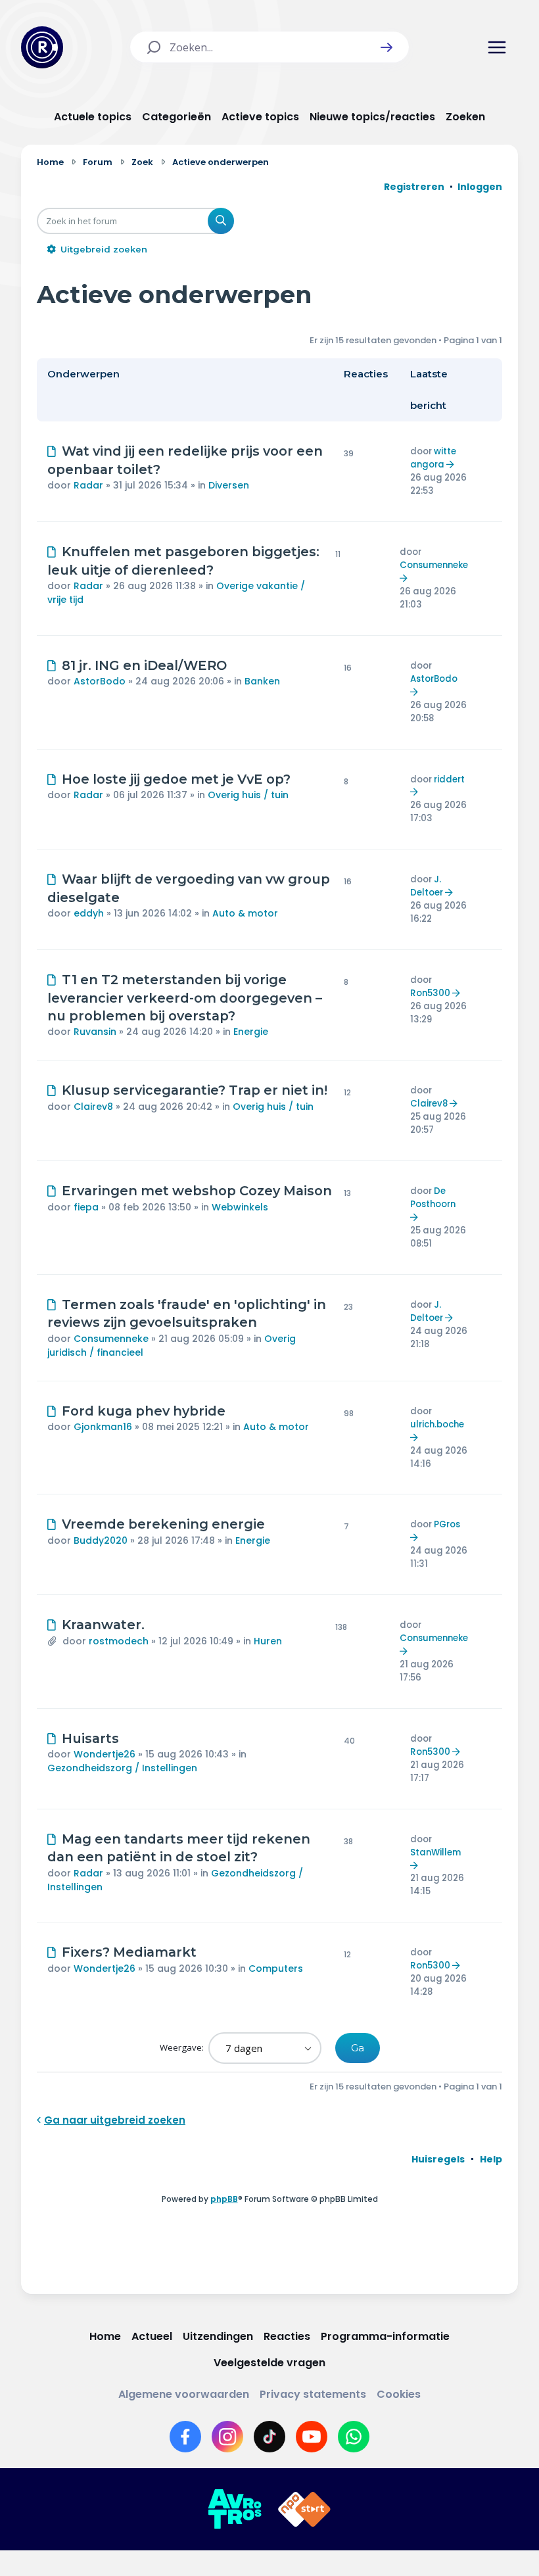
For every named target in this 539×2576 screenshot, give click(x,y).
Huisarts (90, 1738)
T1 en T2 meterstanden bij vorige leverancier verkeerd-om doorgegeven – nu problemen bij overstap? (185, 998)
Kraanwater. (103, 1625)
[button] (387, 47)
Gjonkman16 (103, 1427)
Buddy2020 (101, 1540)
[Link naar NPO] (304, 2510)
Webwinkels (240, 1207)
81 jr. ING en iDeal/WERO (144, 665)
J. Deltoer (427, 886)
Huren (268, 1641)
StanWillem (435, 1852)
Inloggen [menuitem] (480, 187)
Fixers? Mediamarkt (129, 1952)
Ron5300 (430, 993)
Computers (276, 1968)
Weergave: (183, 2047)
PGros (447, 1524)
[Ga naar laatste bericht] (452, 465)
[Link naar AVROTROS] (235, 2510)
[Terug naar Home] (42, 47)
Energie (251, 1032)
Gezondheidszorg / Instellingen (122, 1768)
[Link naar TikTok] (269, 2437)
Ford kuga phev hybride (144, 1411)
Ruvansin (95, 1032)
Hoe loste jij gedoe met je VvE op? (176, 779)
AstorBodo (100, 681)
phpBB (224, 2199)
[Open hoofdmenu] (497, 47)
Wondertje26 (105, 1754)
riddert (449, 779)
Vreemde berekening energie (163, 1524)
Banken (262, 681)
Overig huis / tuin (248, 795)
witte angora (433, 458)
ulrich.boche (437, 1424)
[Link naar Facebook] (185, 2437)
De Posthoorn (433, 1198)
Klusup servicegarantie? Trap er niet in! (195, 1090)
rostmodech (119, 1641)
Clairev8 (93, 1107)
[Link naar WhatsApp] (354, 2437)
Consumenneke (434, 565)
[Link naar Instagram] (227, 2437)
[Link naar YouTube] (312, 2437)
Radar (88, 485)
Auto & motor (245, 913)
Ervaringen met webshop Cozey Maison (197, 1191)
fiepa (86, 1207)
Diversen (229, 485)
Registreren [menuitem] (414, 187)
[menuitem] (438, 2159)
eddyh (89, 913)
